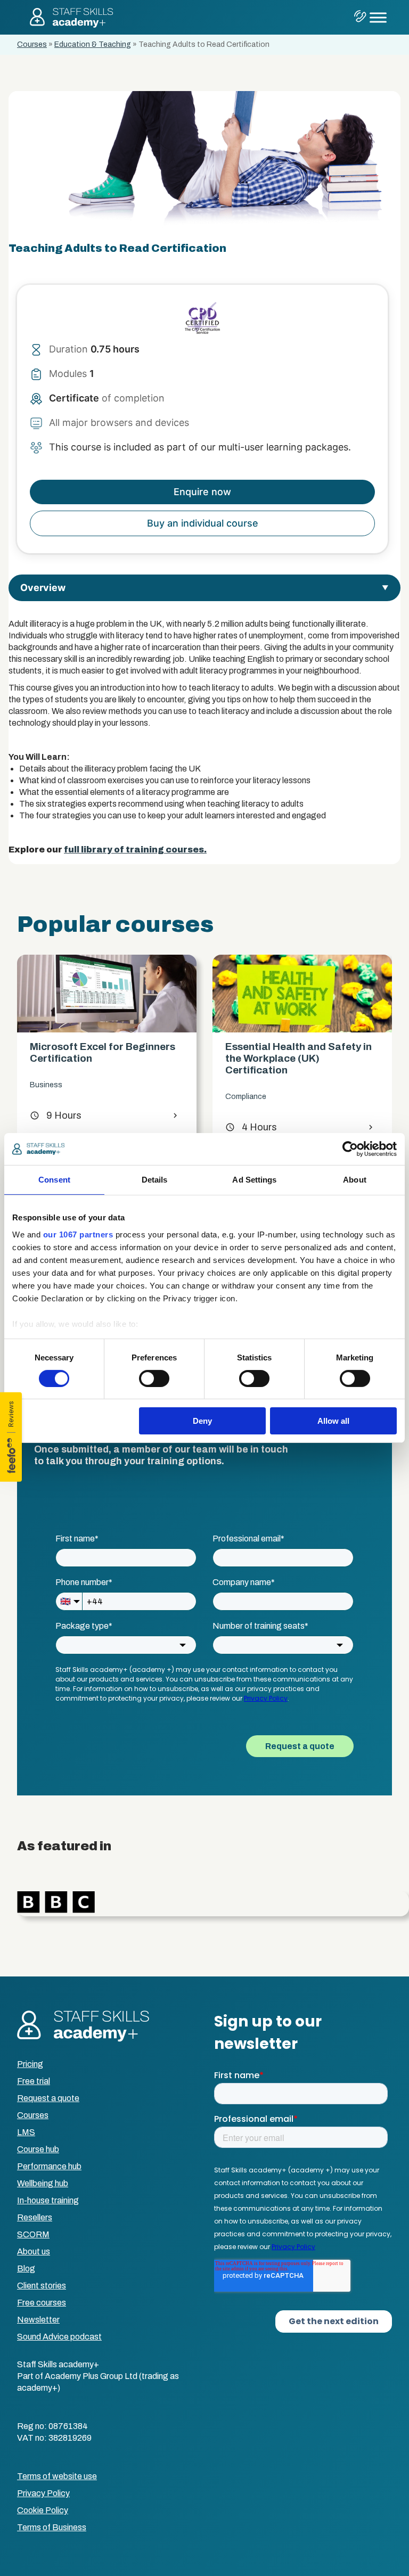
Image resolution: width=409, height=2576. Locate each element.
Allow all (333, 1421)
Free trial (34, 2081)
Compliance (238, 1097)
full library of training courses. (135, 850)
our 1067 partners (78, 1234)
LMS (26, 2132)
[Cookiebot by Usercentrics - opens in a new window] (350, 1149)
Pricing (30, 2064)
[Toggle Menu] (378, 17)
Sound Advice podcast (59, 2337)
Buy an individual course (203, 523)
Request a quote (48, 2098)
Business (39, 1085)
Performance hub (49, 2166)
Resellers (35, 2217)
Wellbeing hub (43, 2183)
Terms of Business (52, 2527)
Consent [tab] (54, 1180)
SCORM (33, 2234)
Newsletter (38, 2320)
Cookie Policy (43, 2510)
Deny (202, 1421)
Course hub (38, 2149)
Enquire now (202, 492)
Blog (26, 2269)
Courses (32, 44)
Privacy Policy (43, 2493)
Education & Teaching (93, 44)
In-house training (48, 2200)
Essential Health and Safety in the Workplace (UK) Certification (291, 1058)
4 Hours (244, 1127)
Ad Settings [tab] (254, 1180)
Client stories (42, 2286)
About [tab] (355, 1180)
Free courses (42, 2303)
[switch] (154, 1379)
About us (34, 2251)
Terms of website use (57, 2476)
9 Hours (48, 1115)
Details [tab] (155, 1180)
